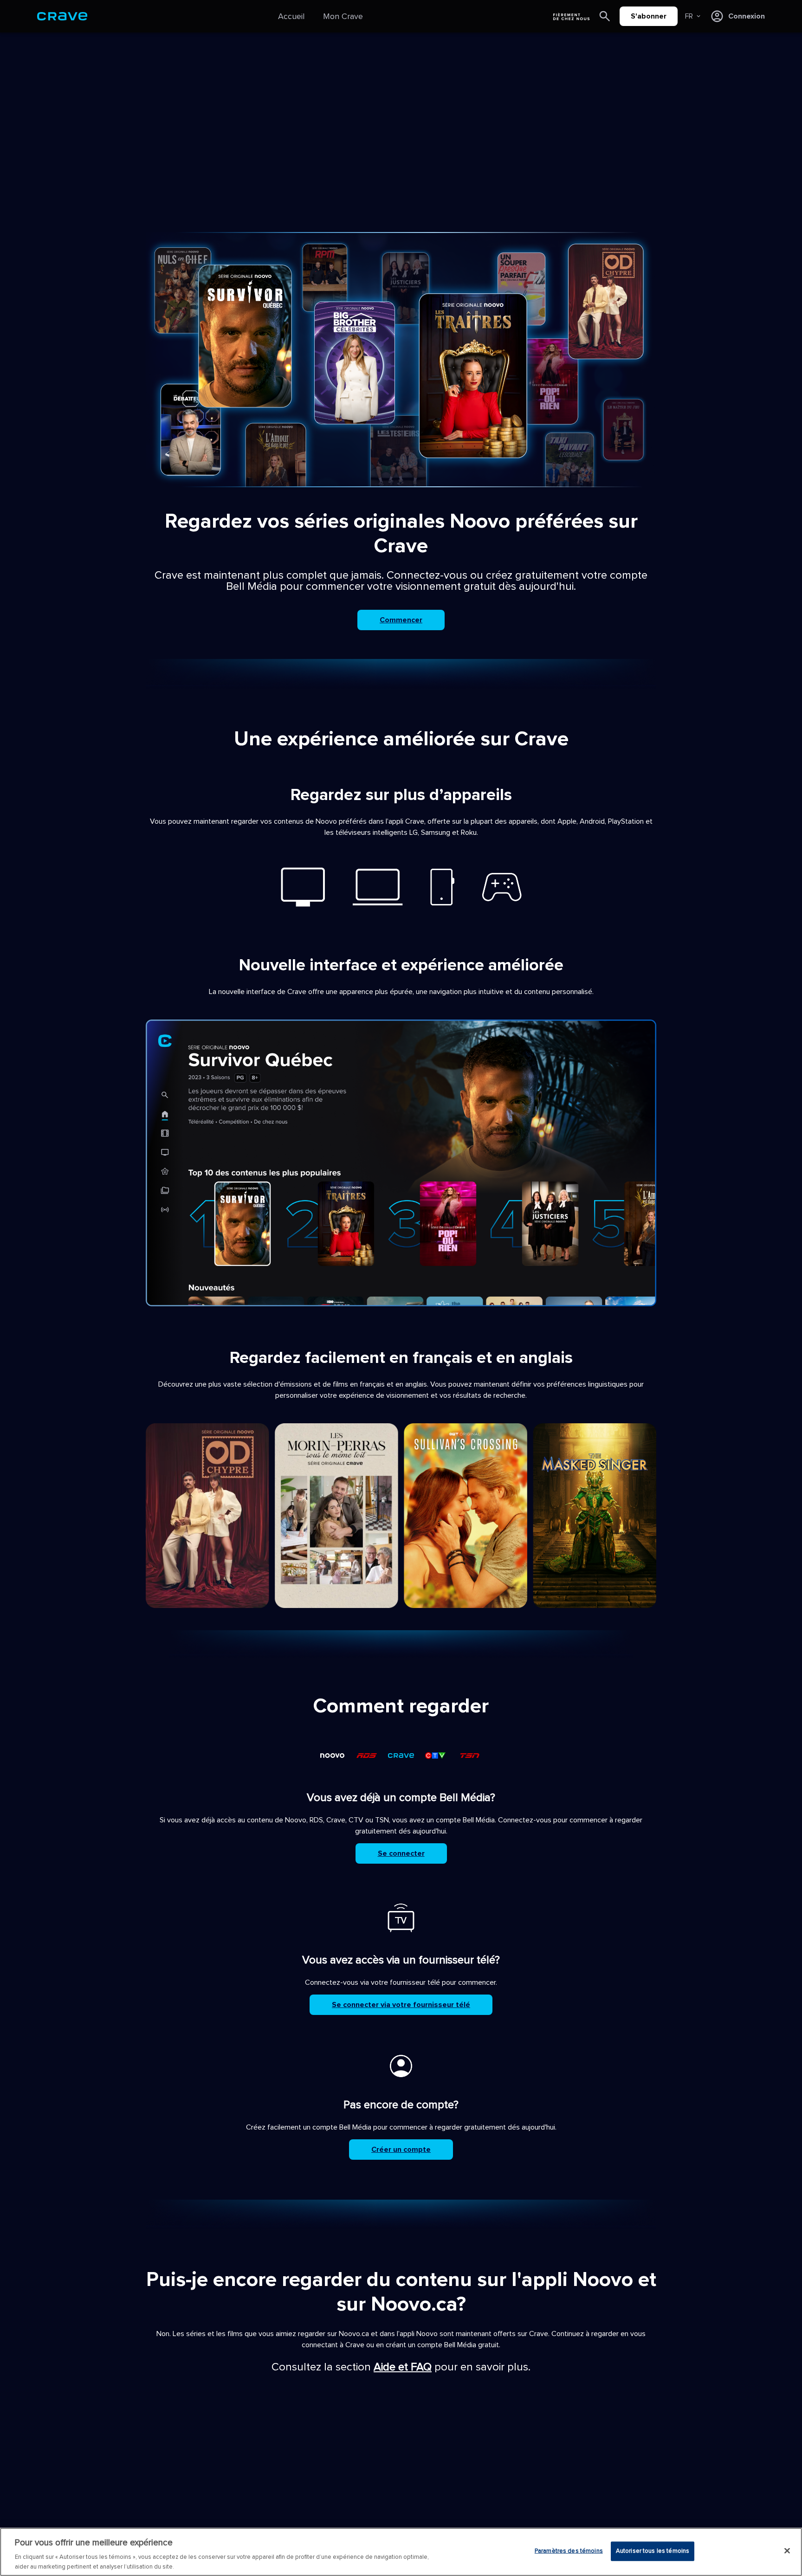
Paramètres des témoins (569, 2551)
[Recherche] (605, 16)
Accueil (291, 16)
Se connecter (401, 1853)
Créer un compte (401, 2150)
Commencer (401, 620)
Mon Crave (343, 16)
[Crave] (62, 16)
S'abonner (649, 16)
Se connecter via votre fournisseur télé (401, 2005)
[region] (401, 2552)
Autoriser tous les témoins (653, 2551)
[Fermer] (787, 2551)
